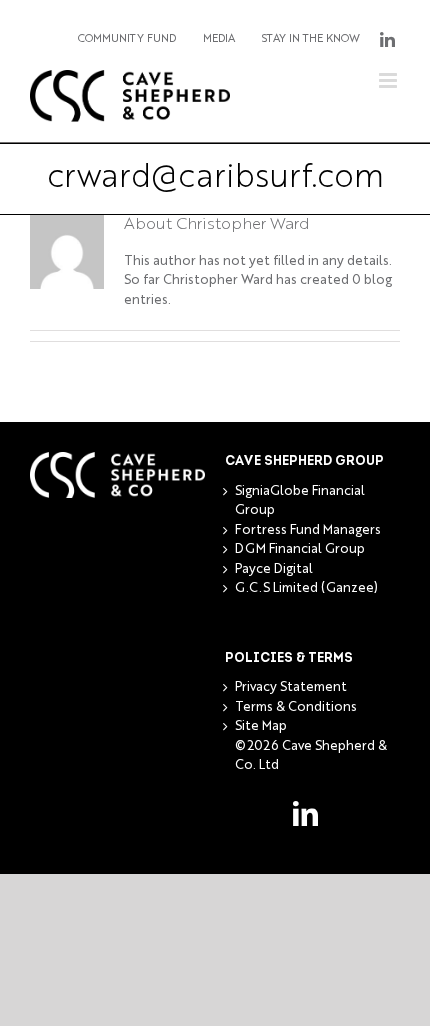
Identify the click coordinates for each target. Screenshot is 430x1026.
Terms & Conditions (296, 707)
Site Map (261, 726)
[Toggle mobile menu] (389, 80)
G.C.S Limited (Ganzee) (306, 588)
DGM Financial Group (300, 549)
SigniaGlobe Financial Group (300, 501)
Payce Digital (274, 569)
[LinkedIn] (305, 813)
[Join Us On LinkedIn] (387, 40)
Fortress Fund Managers (308, 530)
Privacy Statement (291, 687)
